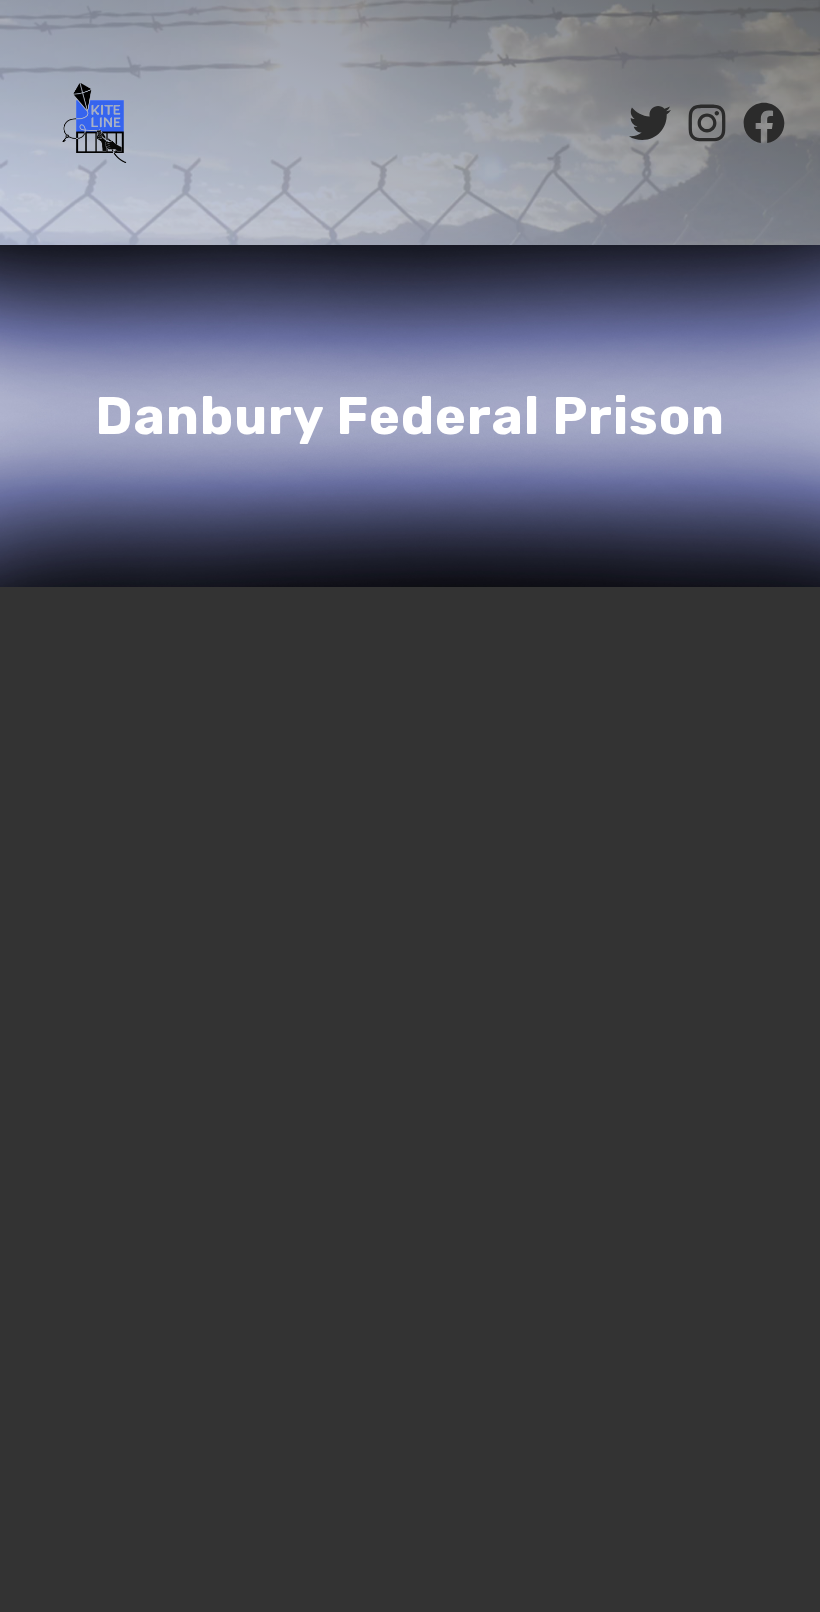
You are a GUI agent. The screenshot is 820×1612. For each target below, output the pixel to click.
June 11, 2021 (93, 802)
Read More (88, 1225)
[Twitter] (650, 123)
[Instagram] (707, 123)
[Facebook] (764, 123)
